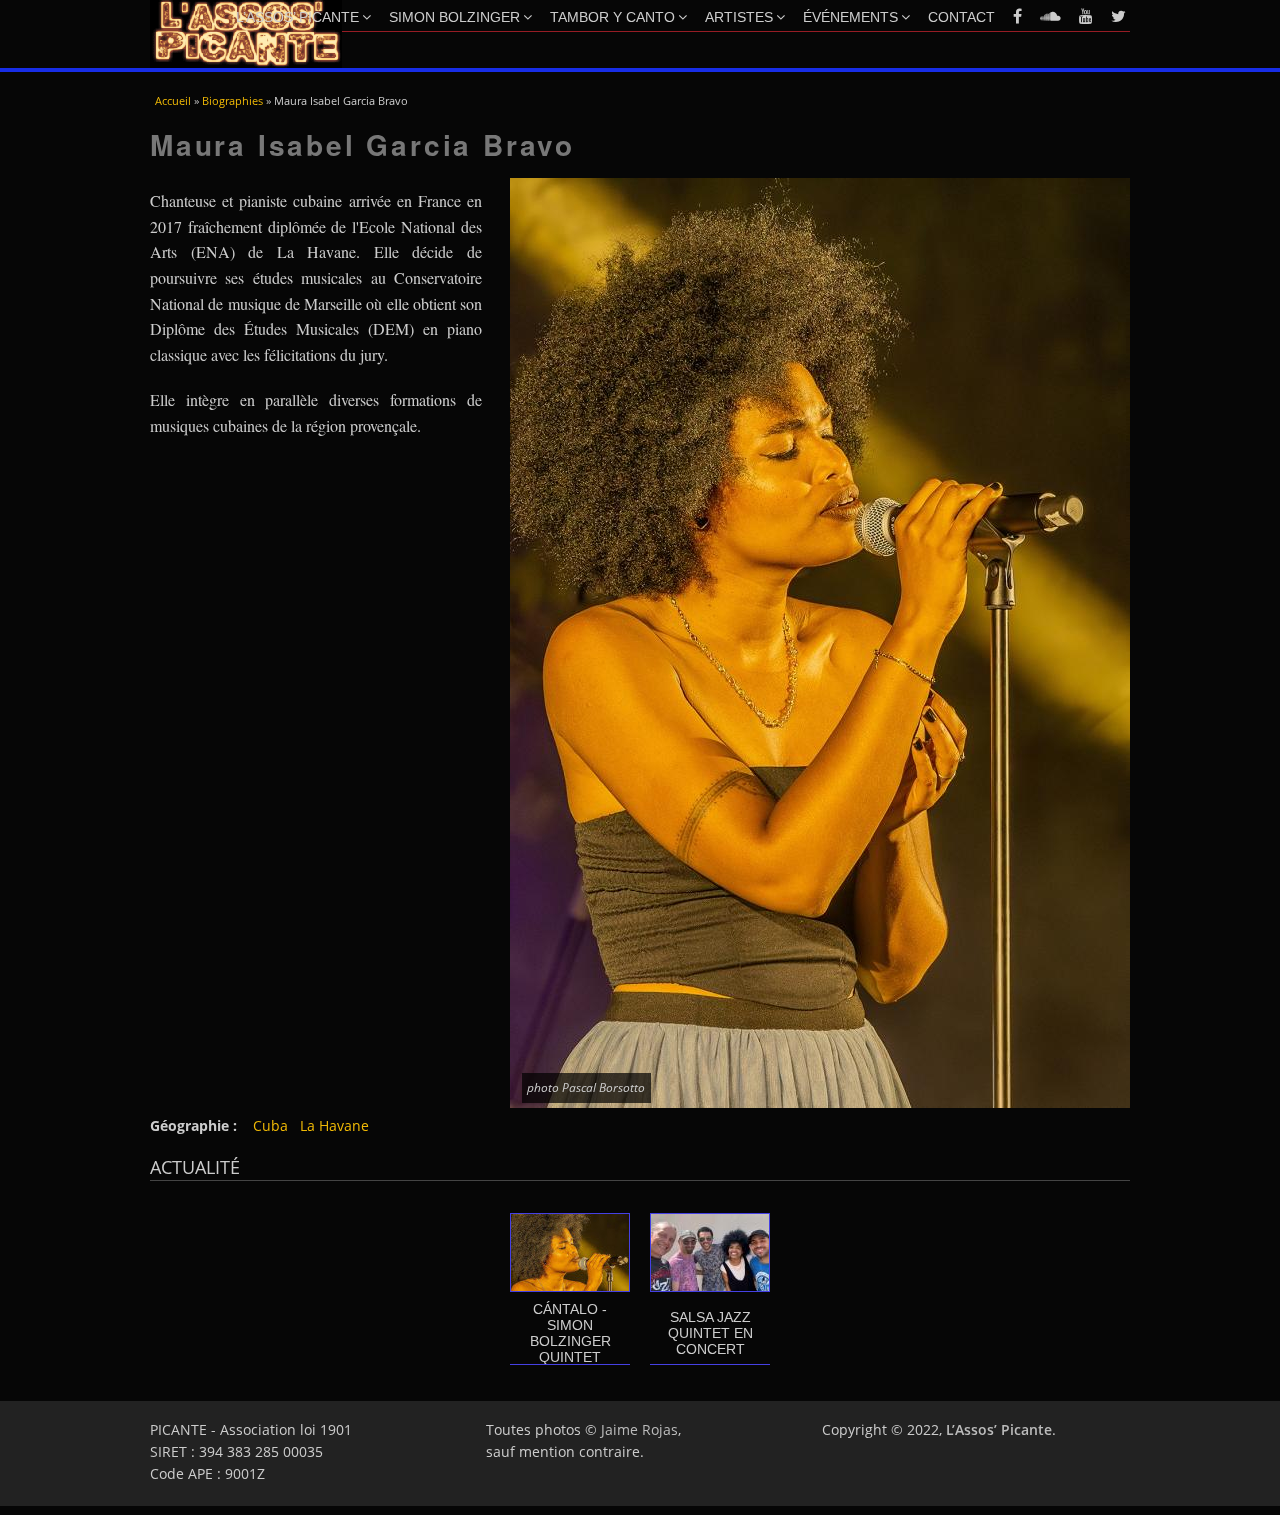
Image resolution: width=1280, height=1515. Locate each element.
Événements (850, 17)
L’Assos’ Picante (297, 17)
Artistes (739, 17)
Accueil (173, 100)
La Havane (334, 1125)
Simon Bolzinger (454, 17)
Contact (961, 17)
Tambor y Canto (612, 17)
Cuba (270, 1125)
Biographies (232, 100)
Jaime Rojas (639, 1429)
